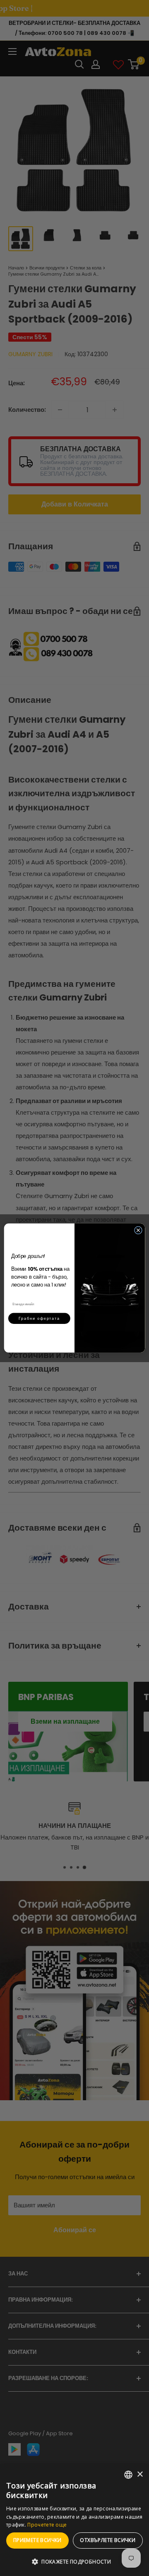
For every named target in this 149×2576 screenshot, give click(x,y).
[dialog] (74, 2520)
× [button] (140, 2474)
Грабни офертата (39, 1318)
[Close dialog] (138, 1230)
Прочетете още (47, 2525)
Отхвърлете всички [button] (108, 2540)
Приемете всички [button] (37, 2540)
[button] (74, 2562)
